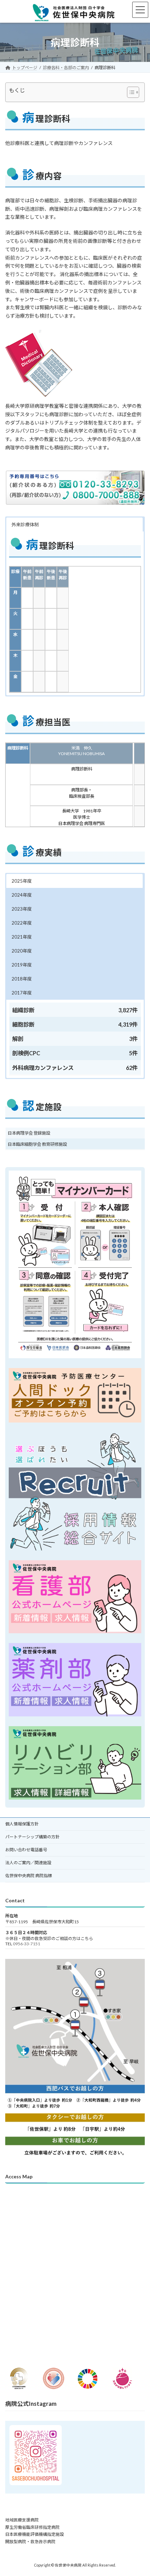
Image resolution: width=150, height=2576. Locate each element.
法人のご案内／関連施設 (28, 1863)
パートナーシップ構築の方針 (32, 1837)
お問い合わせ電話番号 (26, 1850)
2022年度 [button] (22, 923)
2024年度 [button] (22, 895)
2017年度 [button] (22, 993)
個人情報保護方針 (22, 1824)
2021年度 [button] (22, 937)
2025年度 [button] (22, 881)
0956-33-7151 (27, 1944)
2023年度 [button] (22, 909)
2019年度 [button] (22, 965)
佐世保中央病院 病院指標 (29, 1876)
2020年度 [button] (22, 951)
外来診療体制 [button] (25, 524)
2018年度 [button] (22, 979)
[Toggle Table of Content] (130, 92)
